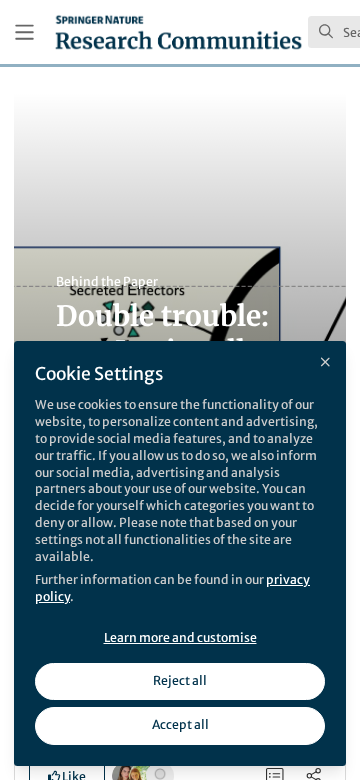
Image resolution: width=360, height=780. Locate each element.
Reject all (180, 680)
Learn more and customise (180, 637)
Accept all (180, 724)
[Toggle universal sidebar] (24, 32)
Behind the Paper (107, 281)
